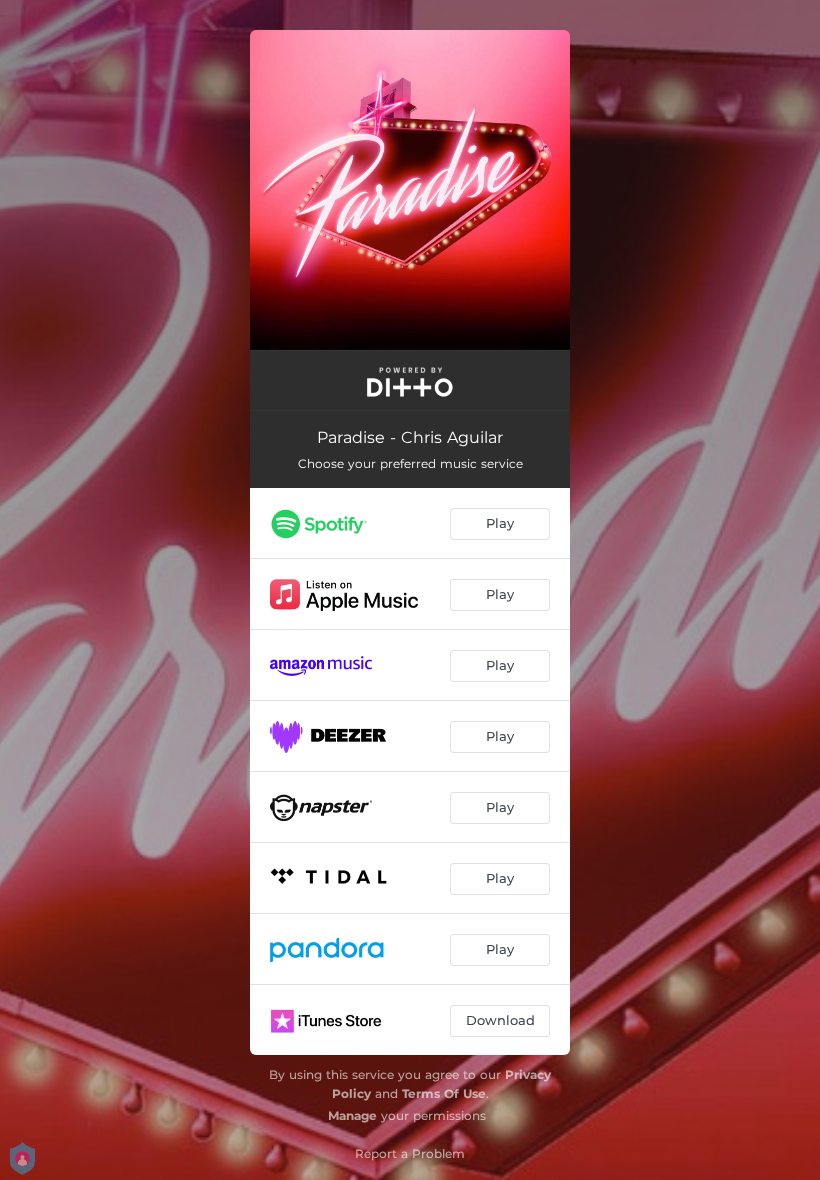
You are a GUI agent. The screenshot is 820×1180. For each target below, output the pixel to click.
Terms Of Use (444, 1093)
